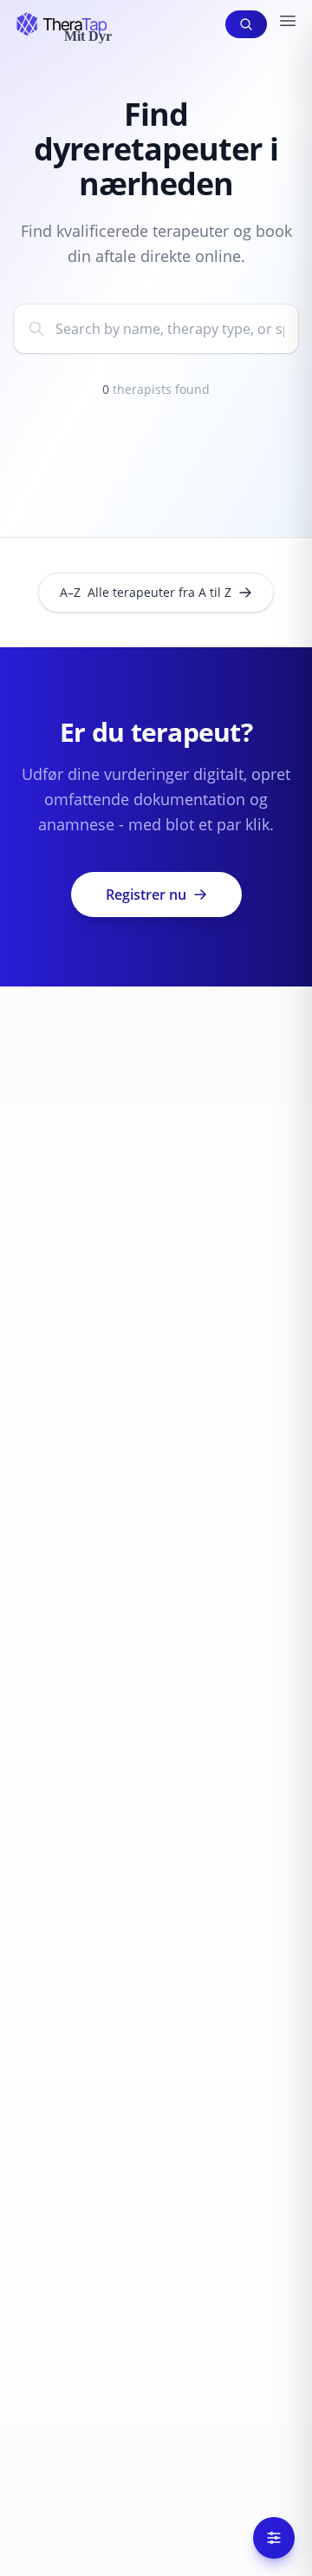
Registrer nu (146, 895)
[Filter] (274, 2538)
